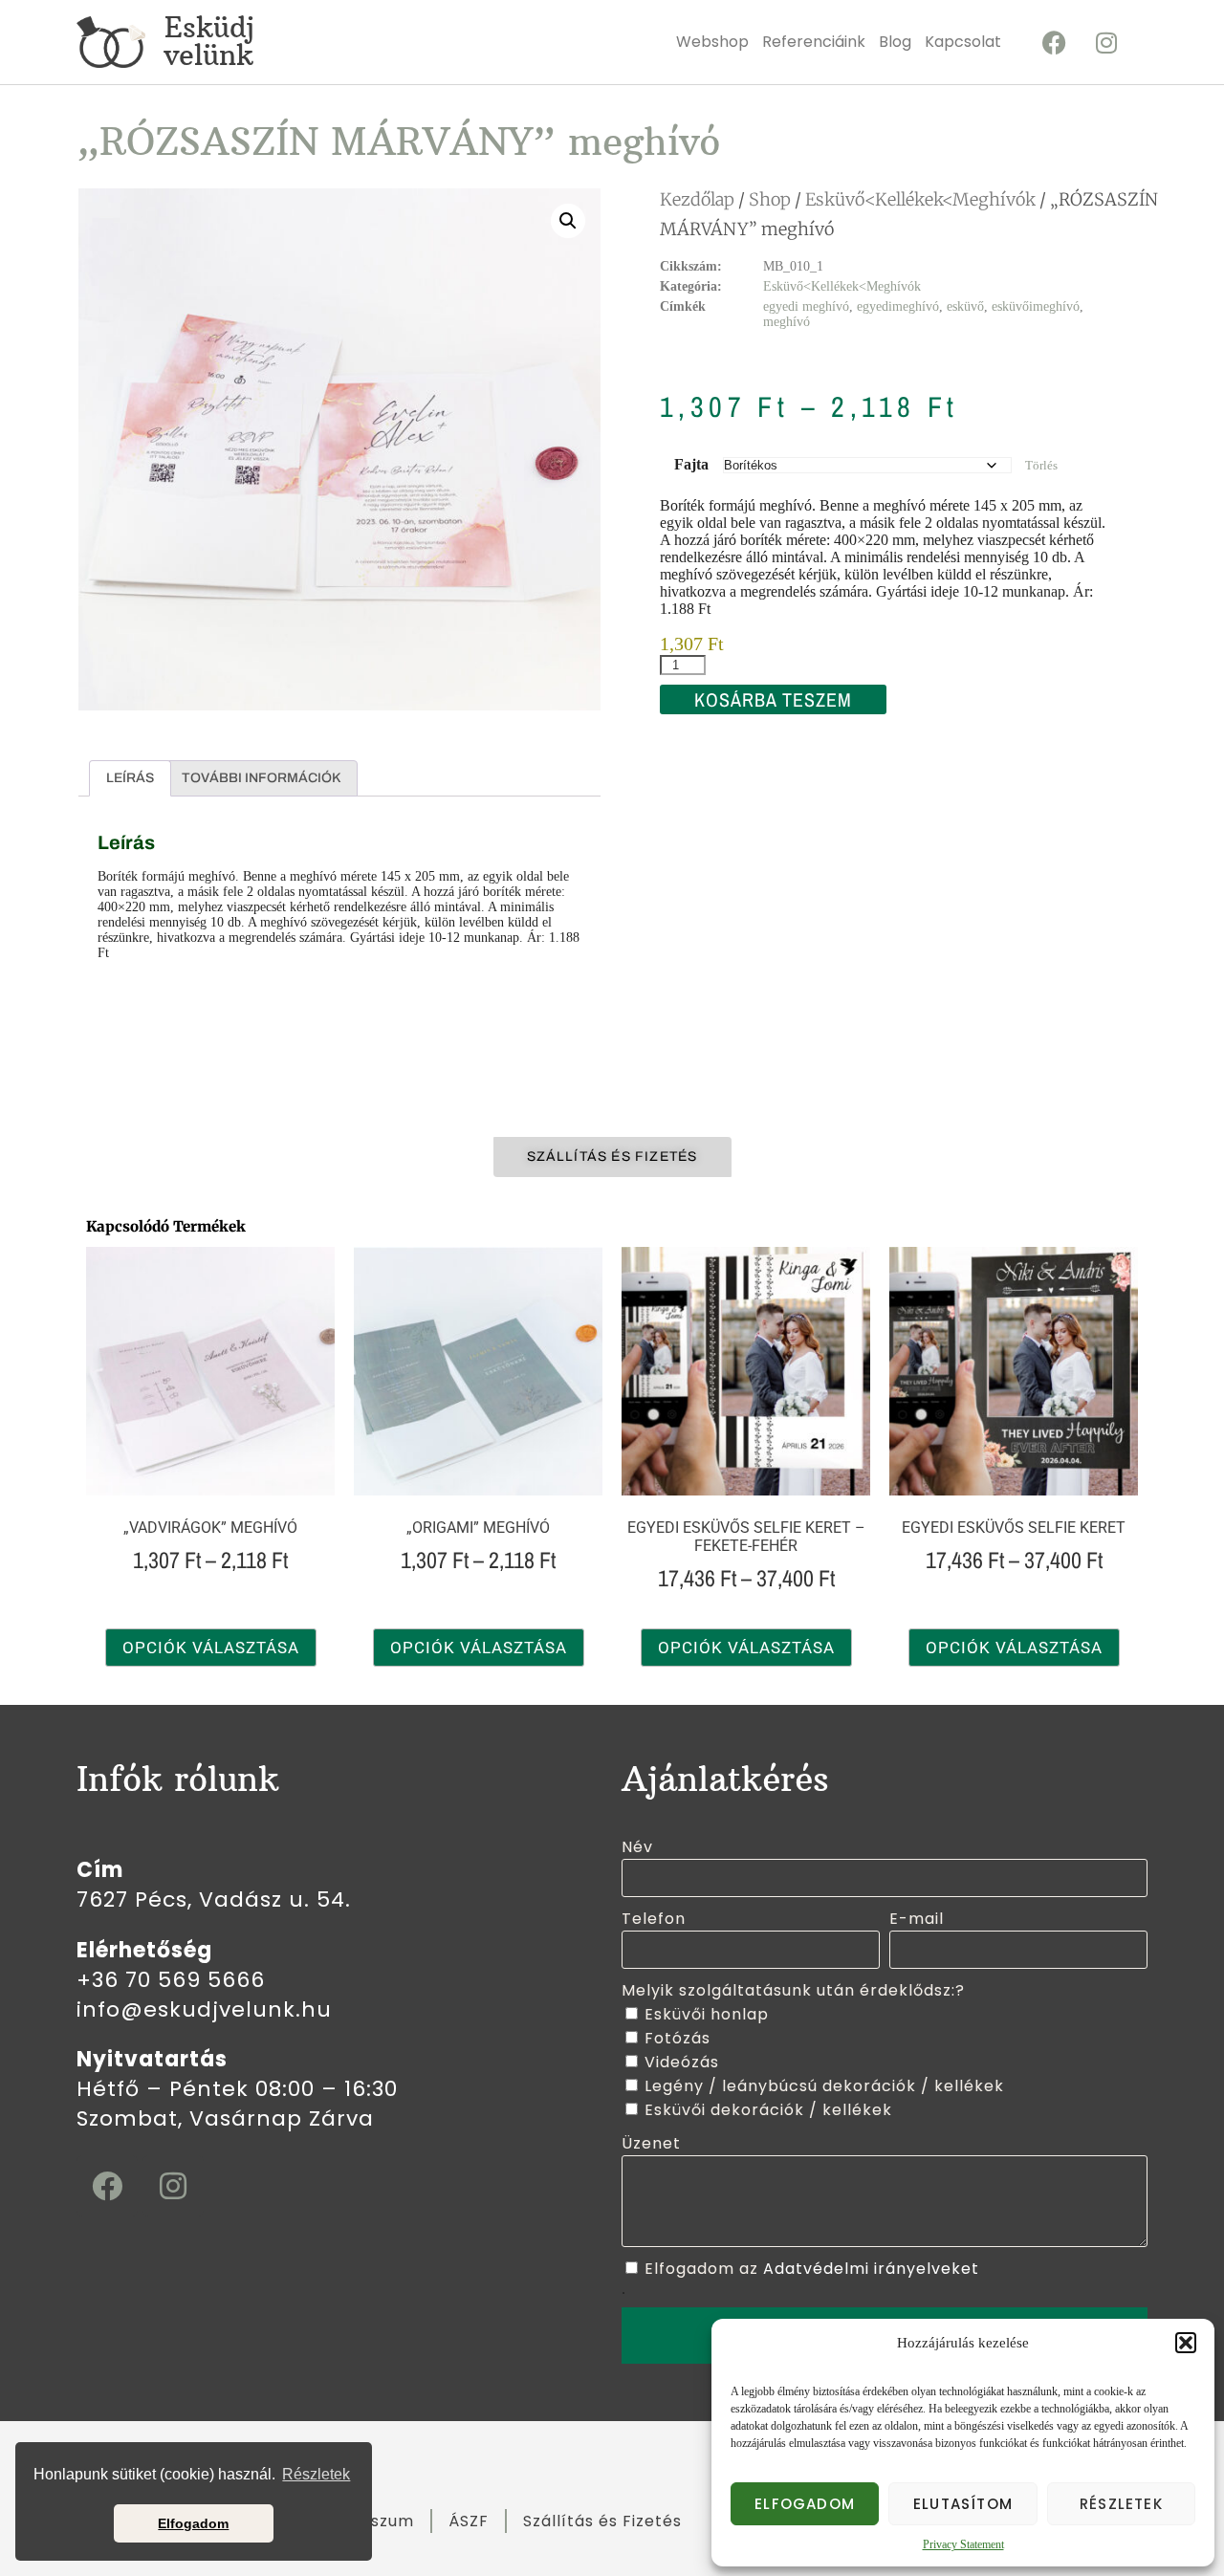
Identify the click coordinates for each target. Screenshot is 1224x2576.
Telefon (654, 1919)
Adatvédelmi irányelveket (871, 2269)
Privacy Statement (963, 2544)
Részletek (1121, 2504)
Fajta (691, 464)
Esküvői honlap (707, 2014)
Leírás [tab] (130, 778)
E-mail (917, 1919)
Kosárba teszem (773, 699)
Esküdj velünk (209, 42)
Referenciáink (814, 42)
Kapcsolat (963, 42)
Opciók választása (211, 1648)
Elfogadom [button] (193, 2523)
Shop (770, 199)
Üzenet (651, 2143)
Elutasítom (963, 2504)
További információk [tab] (261, 778)
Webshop (712, 42)
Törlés (1041, 465)
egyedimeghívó (898, 306)
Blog (895, 42)
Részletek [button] (316, 2474)
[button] (1186, 2343)
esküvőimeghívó (1036, 306)
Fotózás (678, 2038)
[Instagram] (1106, 42)
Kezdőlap (697, 199)
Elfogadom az (812, 2269)
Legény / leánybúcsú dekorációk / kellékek (824, 2086)
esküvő (965, 306)
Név (637, 1847)
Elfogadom (805, 2504)
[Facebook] (1054, 42)
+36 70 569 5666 (171, 1980)
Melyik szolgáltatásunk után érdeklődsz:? (793, 1990)
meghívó (787, 322)
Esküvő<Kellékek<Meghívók (920, 199)
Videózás (682, 2062)
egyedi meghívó (806, 306)
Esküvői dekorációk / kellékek (768, 2110)
